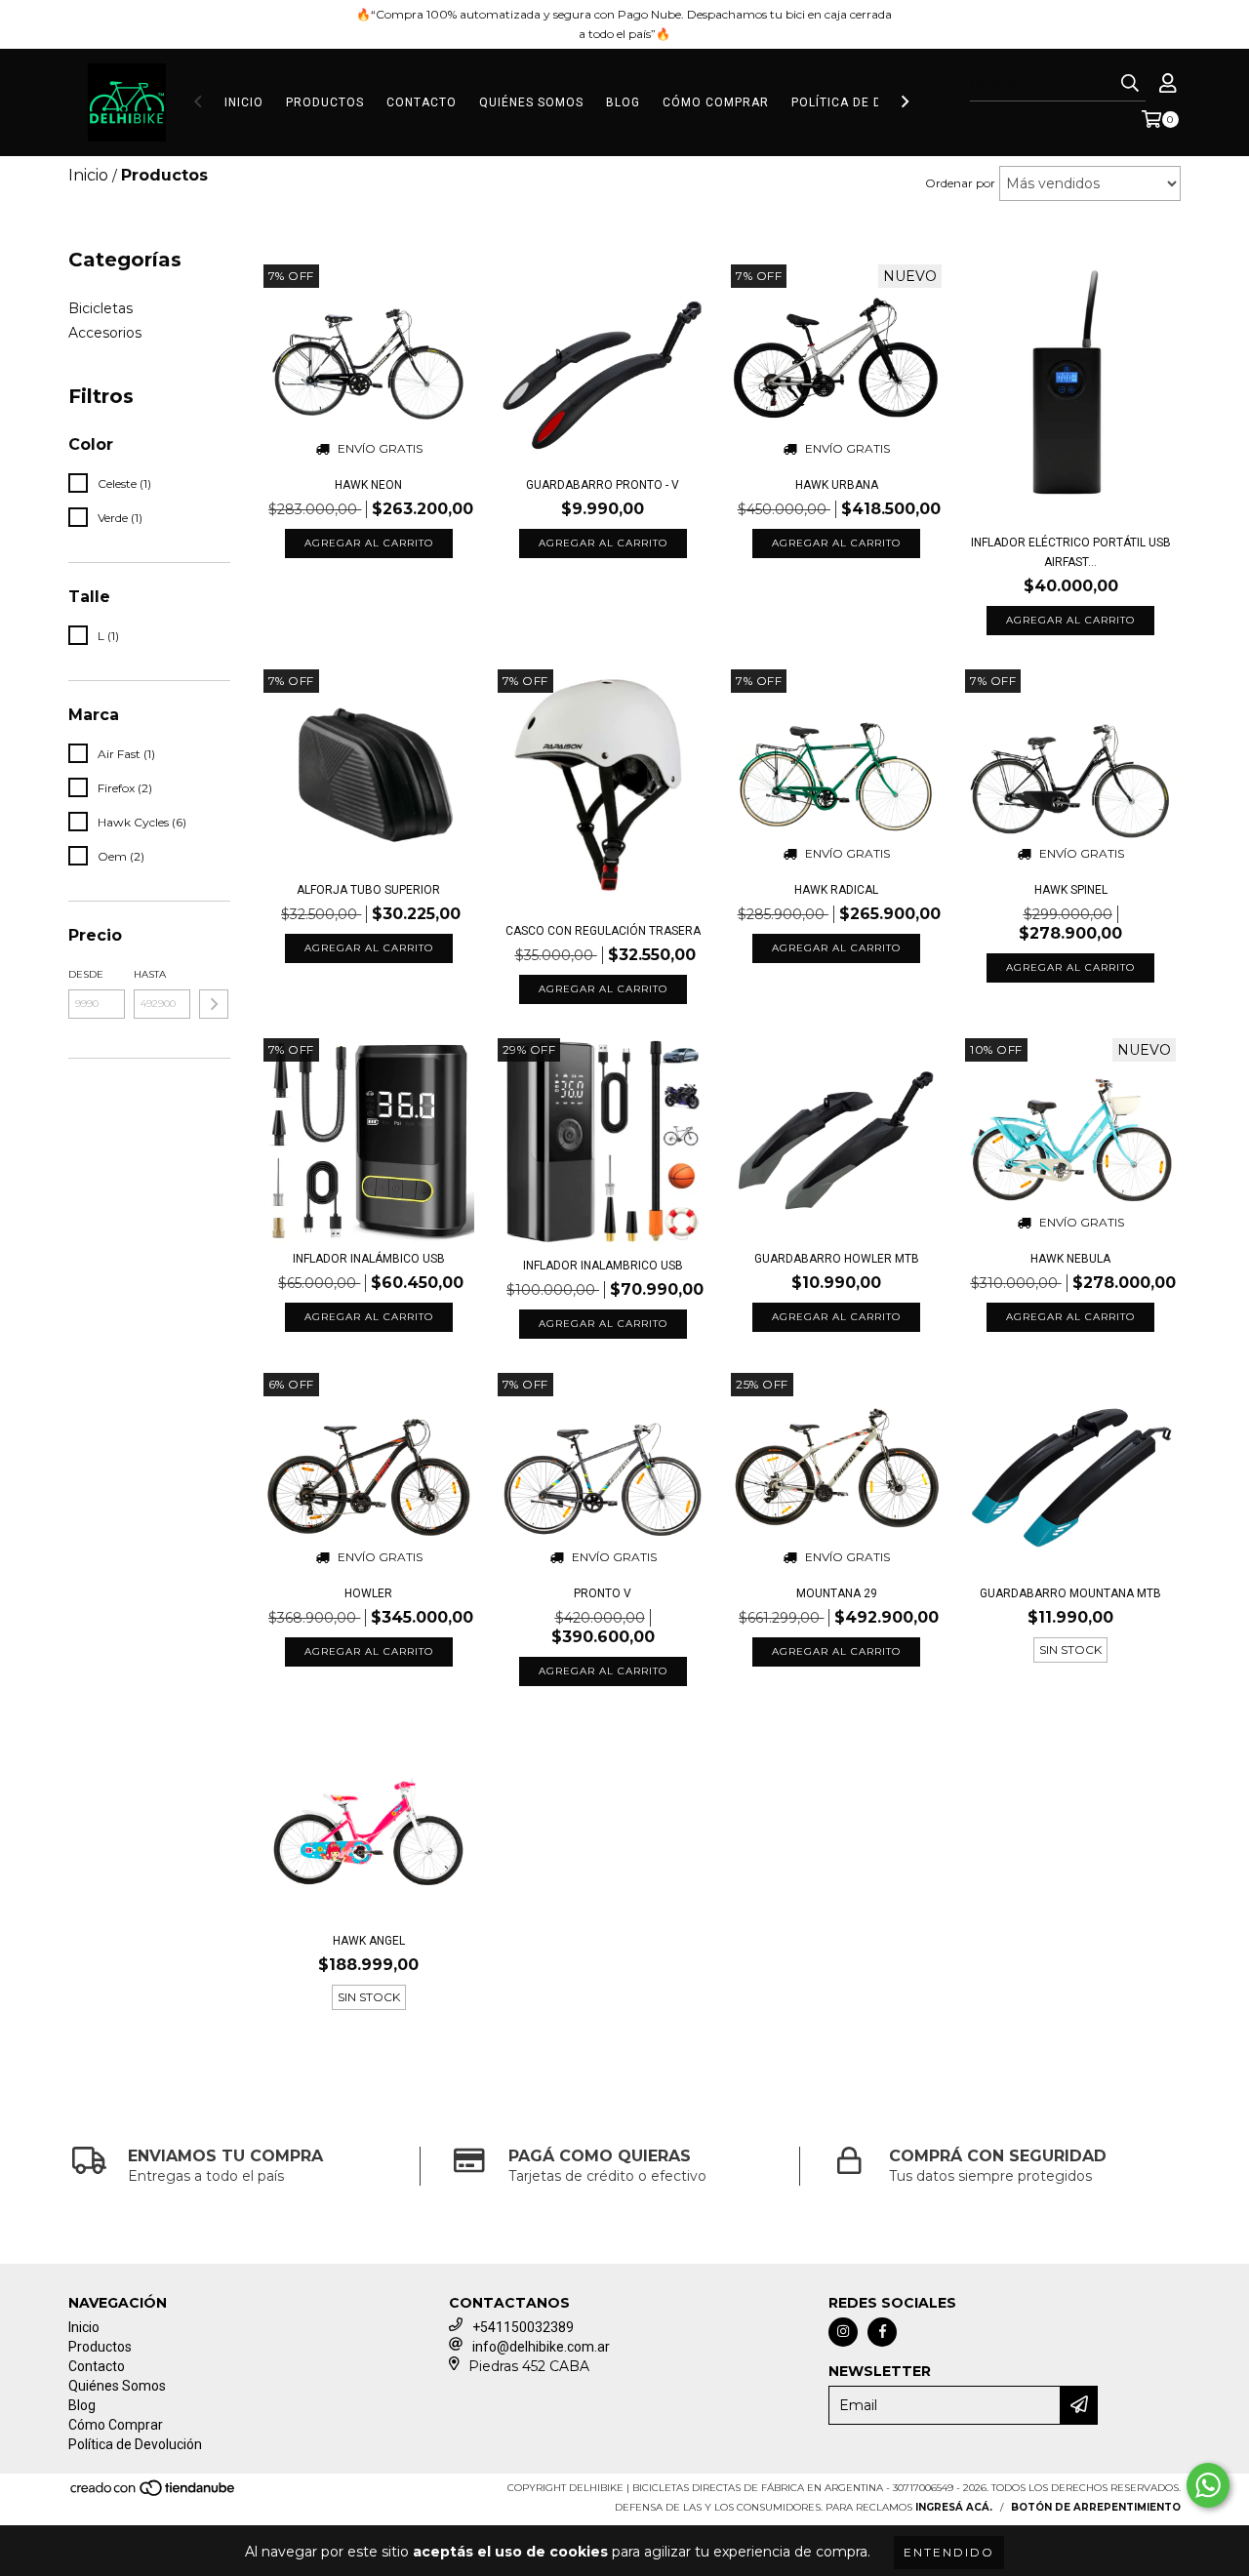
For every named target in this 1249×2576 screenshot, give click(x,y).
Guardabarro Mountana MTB (1070, 1593)
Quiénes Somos (531, 102)
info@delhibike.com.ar (541, 2347)
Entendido (949, 2552)
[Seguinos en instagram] (843, 2332)
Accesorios (105, 333)
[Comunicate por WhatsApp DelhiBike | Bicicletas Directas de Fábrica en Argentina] (1208, 2485)
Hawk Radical (836, 890)
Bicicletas (101, 308)
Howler (368, 1593)
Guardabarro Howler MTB (837, 1259)
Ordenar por (960, 183)
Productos (325, 102)
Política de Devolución (873, 102)
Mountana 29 (837, 1593)
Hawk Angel (369, 1941)
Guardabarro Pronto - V (603, 485)
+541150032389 (523, 2327)
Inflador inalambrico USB (603, 1266)
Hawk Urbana (837, 485)
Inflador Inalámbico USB (369, 1259)
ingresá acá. (954, 2507)
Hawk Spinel (1071, 890)
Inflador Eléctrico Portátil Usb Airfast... (1071, 552)
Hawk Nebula (1070, 1259)
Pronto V (603, 1593)
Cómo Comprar (716, 102)
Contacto (422, 102)
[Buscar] (1130, 84)
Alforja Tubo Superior (368, 890)
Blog (623, 102)
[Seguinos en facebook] (882, 2332)
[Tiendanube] (154, 2494)
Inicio (244, 102)
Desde (86, 974)
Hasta (150, 974)
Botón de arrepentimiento (1096, 2507)
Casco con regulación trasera (603, 931)
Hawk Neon (368, 485)
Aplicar (214, 1004)
